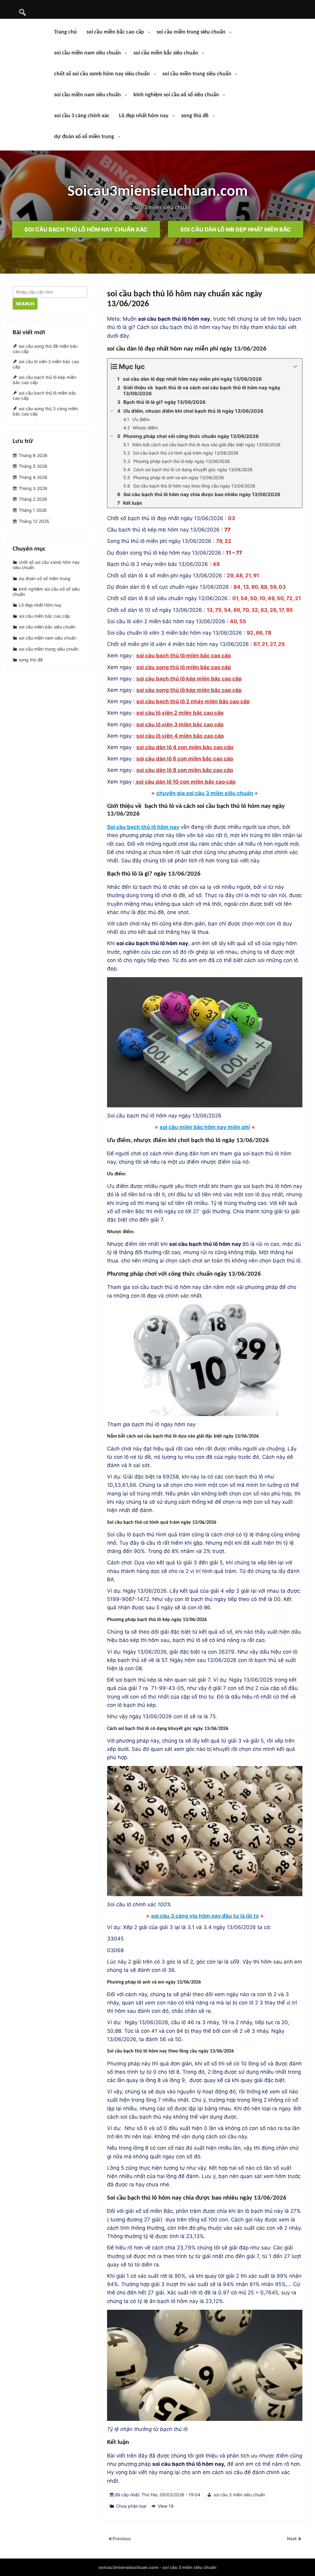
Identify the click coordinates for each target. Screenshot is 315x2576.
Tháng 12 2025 (34, 521)
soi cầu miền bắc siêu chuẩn (166, 53)
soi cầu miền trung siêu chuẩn (191, 32)
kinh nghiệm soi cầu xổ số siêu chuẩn (176, 95)
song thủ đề (195, 116)
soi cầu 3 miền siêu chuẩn (239, 2495)
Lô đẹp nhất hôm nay (144, 116)
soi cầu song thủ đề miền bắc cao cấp (45, 349)
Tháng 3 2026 (33, 488)
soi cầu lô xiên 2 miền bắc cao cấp (46, 364)
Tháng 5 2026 (33, 466)
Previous (122, 2539)
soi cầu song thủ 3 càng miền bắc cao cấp (45, 411)
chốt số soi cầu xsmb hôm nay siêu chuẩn (102, 74)
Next (293, 2539)
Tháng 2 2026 (33, 499)
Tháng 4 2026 (33, 477)
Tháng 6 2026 (33, 455)
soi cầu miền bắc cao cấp (115, 32)
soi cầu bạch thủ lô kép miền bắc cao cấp (44, 380)
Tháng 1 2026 (33, 510)
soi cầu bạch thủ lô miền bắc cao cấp (44, 395)
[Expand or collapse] (295, 367)
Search (25, 304)
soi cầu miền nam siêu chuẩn (88, 53)
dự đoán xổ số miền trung (84, 137)
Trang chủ (66, 32)
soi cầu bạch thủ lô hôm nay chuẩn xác (86, 229)
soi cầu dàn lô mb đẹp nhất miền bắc (236, 229)
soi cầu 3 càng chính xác (82, 116)
